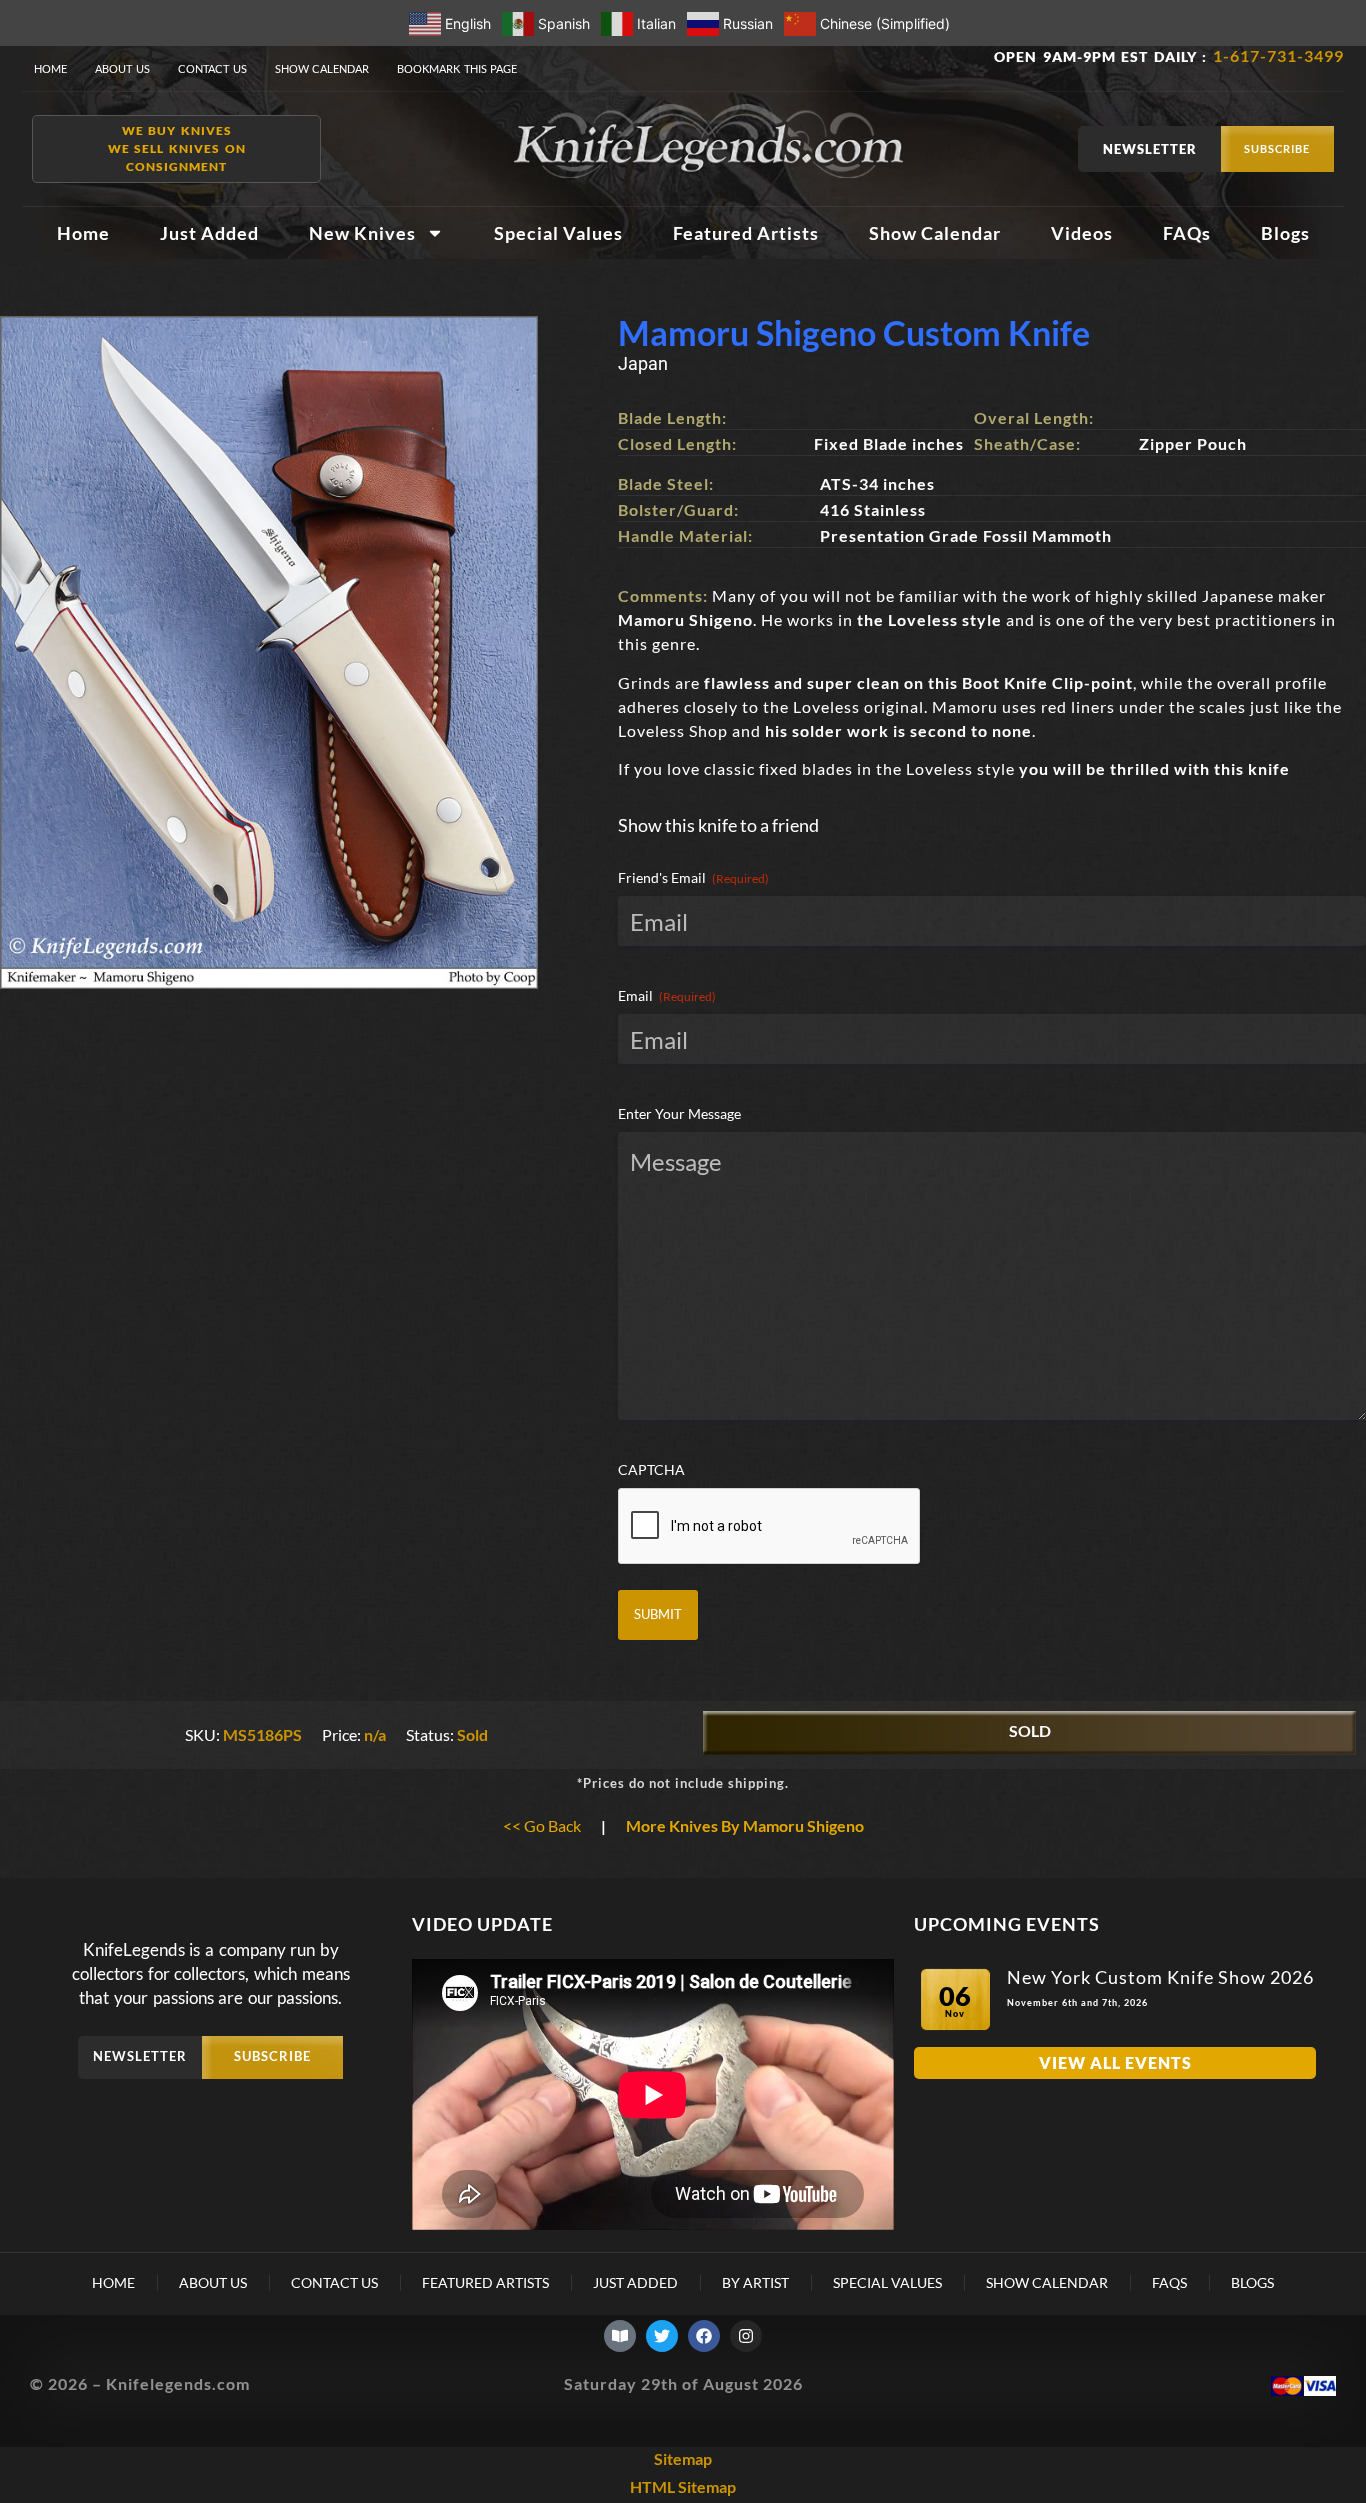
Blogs (1285, 233)
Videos (1082, 233)
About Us (122, 68)
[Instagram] (746, 2336)
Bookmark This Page (457, 68)
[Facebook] (704, 2336)
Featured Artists (746, 233)
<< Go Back (542, 1825)
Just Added (209, 233)
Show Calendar (322, 68)
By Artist (755, 2283)
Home (50, 68)
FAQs (1187, 233)
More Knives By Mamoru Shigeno (745, 1825)
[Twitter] (662, 2336)
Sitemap (683, 2458)
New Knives (362, 233)
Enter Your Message (679, 1113)
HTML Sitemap (683, 2486)
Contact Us (212, 68)
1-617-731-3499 (1278, 55)
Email (667, 995)
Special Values (558, 233)
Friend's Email (693, 877)
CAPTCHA (651, 1469)
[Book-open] (620, 2336)
